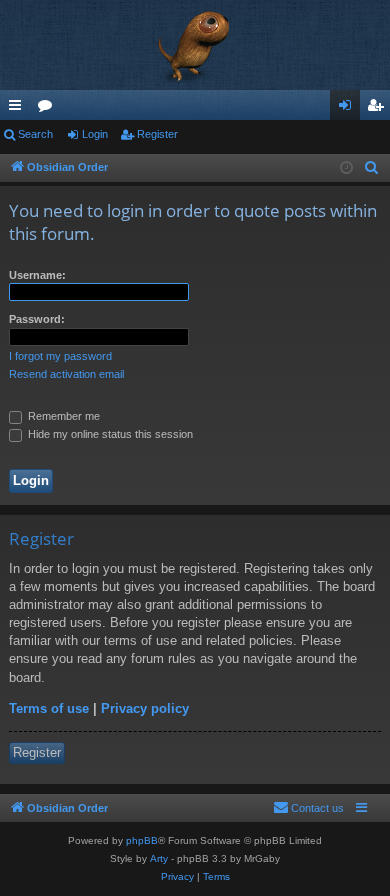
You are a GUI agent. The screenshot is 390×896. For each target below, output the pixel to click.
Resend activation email (66, 374)
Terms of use (49, 708)
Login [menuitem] (349, 109)
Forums (49, 109)
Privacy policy (145, 708)
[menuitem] (372, 168)
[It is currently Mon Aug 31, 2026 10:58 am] (346, 168)
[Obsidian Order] (195, 45)
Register (157, 134)
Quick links (19, 109)
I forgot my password (60, 356)
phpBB (142, 840)
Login (95, 134)
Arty (159, 858)
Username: (37, 275)
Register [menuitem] (379, 109)
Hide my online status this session (109, 434)
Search (35, 134)
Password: (37, 319)
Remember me (62, 416)
